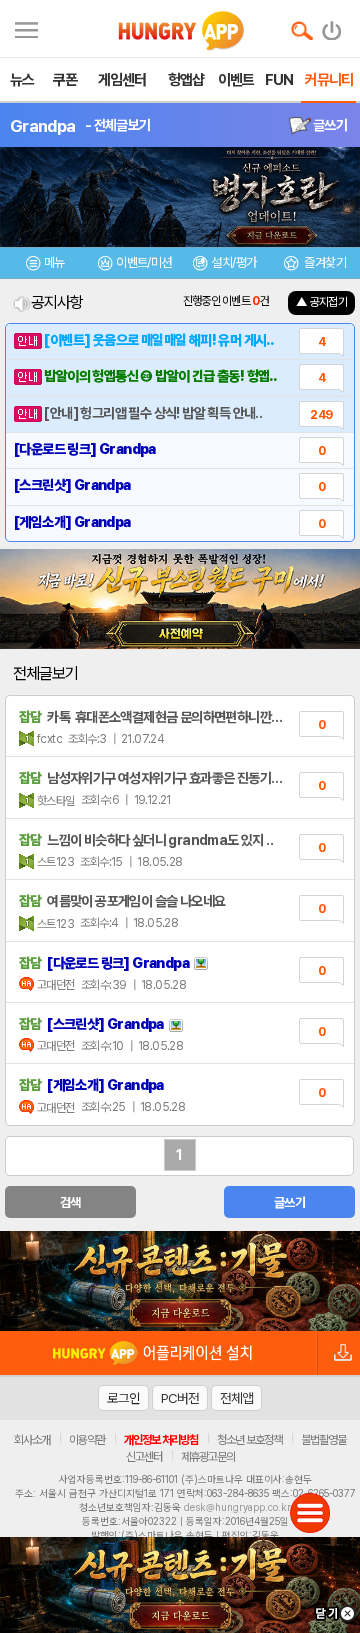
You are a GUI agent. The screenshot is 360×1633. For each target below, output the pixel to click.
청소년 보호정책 (249, 1440)
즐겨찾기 (324, 262)
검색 (70, 1202)
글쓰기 (329, 125)
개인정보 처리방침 (161, 1440)
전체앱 (236, 1398)
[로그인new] (332, 26)
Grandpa (42, 126)
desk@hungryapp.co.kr (237, 1507)
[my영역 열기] (26, 27)
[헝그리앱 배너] (180, 1281)
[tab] (45, 265)
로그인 (123, 1398)
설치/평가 (233, 262)
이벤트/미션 (143, 262)
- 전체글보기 (117, 125)
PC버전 (180, 1398)
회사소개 (32, 1440)
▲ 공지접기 (321, 302)
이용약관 (87, 1440)
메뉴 (54, 262)
